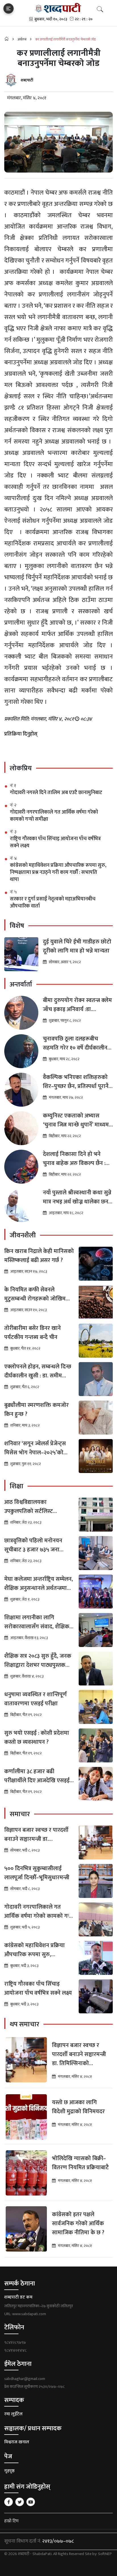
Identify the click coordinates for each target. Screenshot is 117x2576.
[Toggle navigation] (9, 8)
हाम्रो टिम (11, 2521)
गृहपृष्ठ (9, 2471)
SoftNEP (105, 2554)
